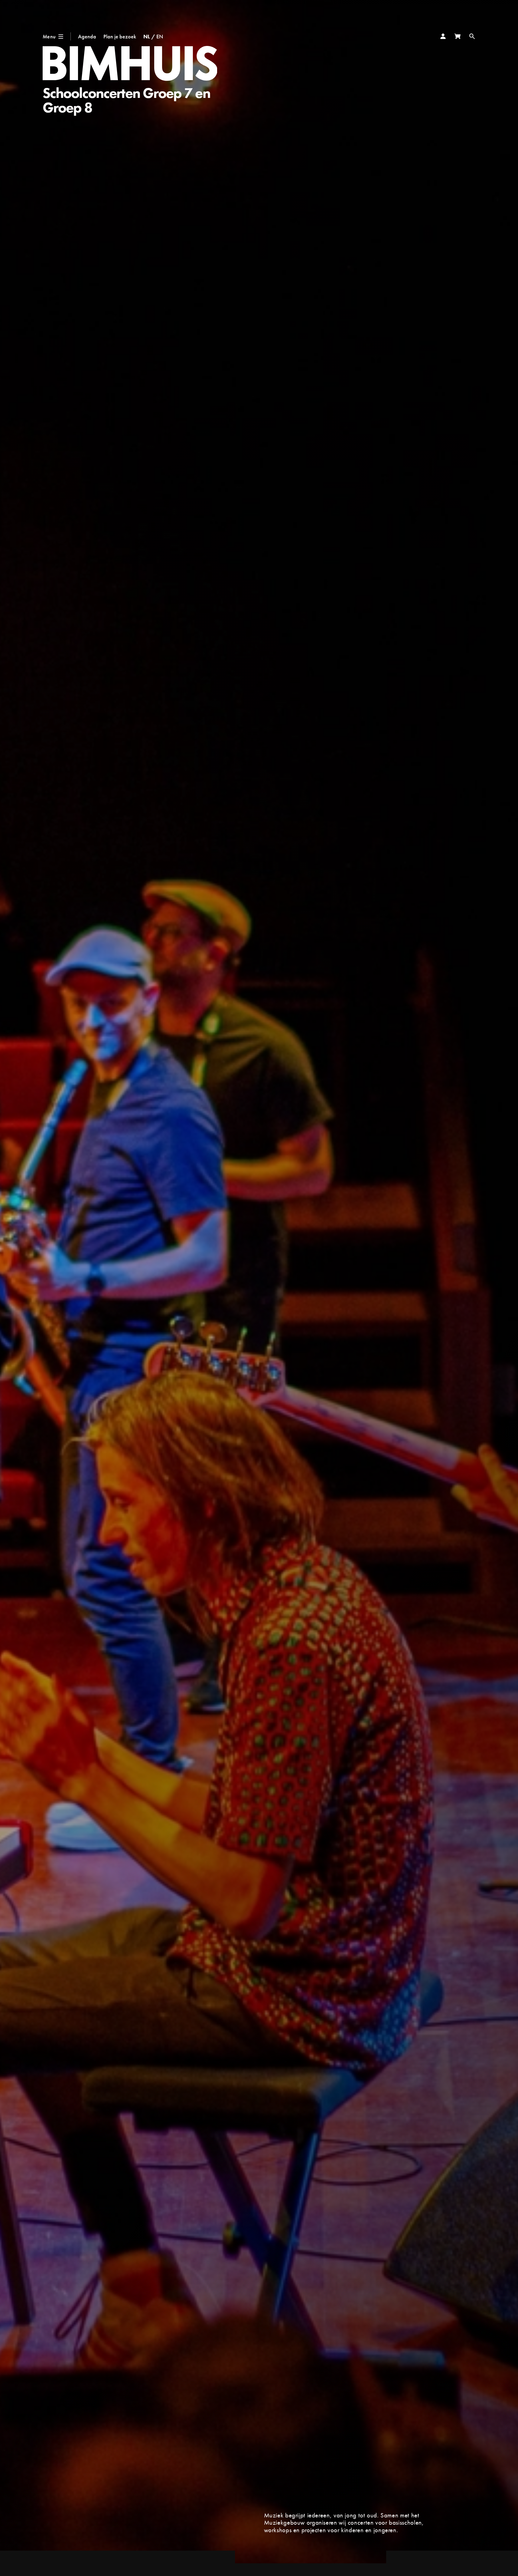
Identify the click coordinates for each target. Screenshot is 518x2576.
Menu (49, 36)
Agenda (87, 36)
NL (147, 36)
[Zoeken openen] (472, 36)
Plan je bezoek (120, 36)
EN (160, 36)
